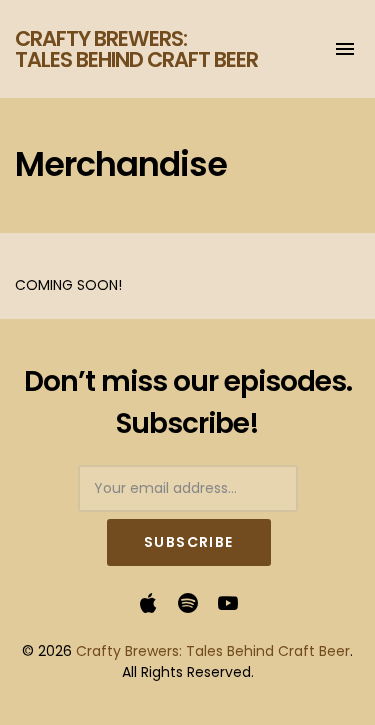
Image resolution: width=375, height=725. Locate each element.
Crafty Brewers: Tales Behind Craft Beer (136, 49)
